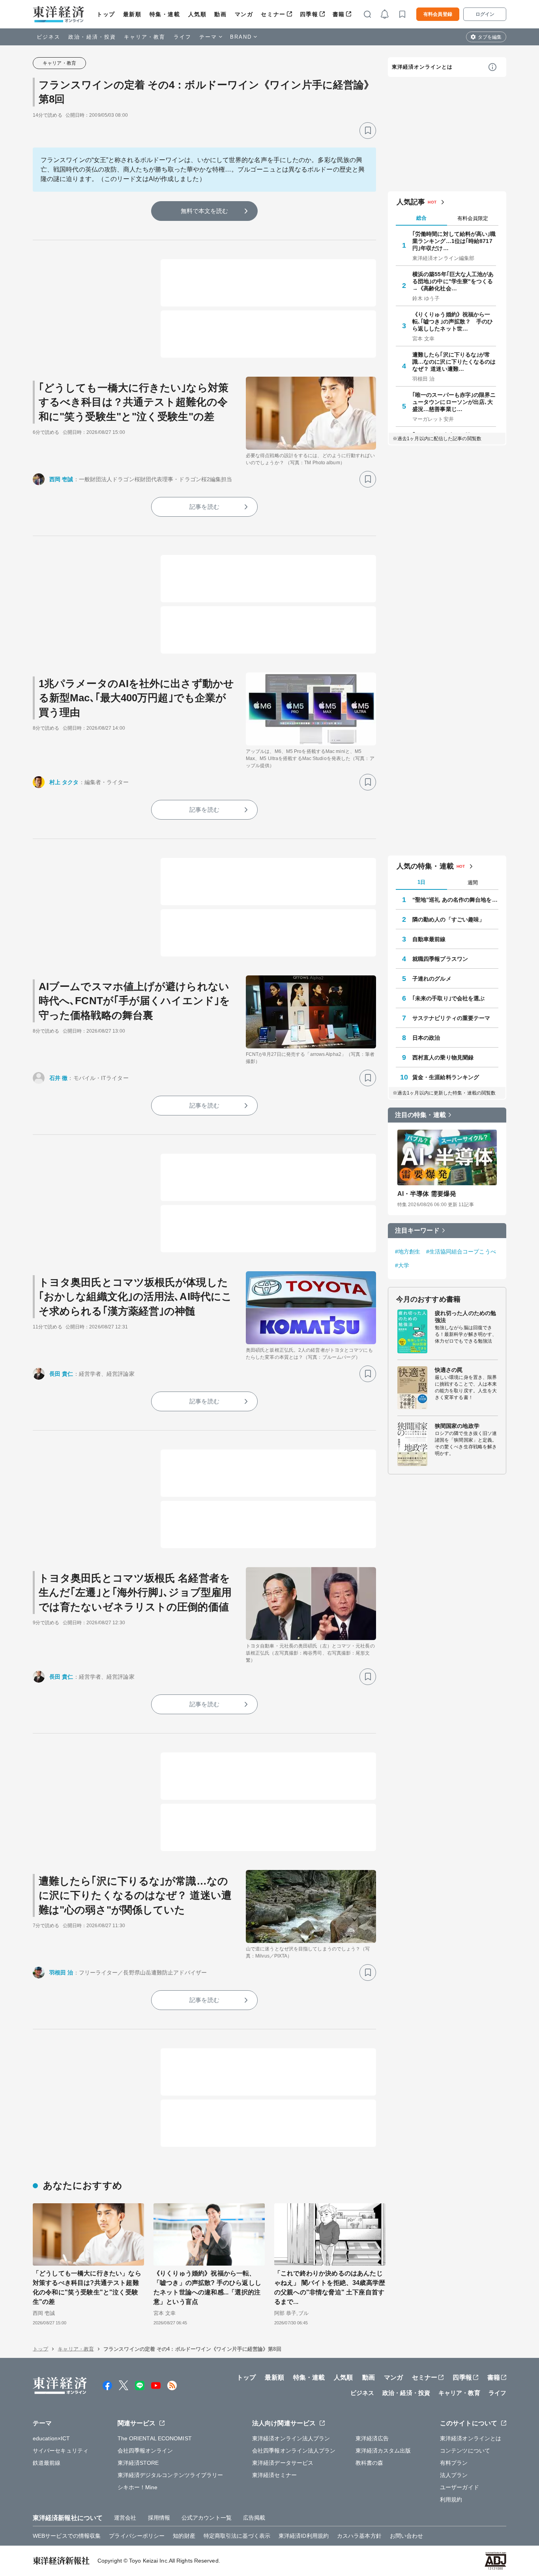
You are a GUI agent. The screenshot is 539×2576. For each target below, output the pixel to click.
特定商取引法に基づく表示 (237, 2536)
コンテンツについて (465, 2451)
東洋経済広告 (372, 2438)
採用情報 (159, 2518)
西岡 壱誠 (61, 479)
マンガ (244, 14)
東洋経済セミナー (274, 2475)
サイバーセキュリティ (61, 2451)
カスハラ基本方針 (359, 2536)
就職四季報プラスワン (440, 959)
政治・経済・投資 (92, 37)
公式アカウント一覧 (207, 2518)
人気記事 (411, 202)
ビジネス (49, 37)
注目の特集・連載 (420, 1115)
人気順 (197, 14)
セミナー (273, 14)
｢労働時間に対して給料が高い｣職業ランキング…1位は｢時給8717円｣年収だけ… (454, 241)
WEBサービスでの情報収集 (67, 2536)
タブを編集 (490, 37)
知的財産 (184, 2536)
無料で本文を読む (205, 211)
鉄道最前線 (47, 2463)
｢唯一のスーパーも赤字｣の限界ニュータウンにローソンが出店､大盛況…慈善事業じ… (454, 402)
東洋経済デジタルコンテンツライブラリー (170, 2475)
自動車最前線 (429, 939)
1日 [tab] (421, 882)
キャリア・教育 (145, 37)
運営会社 (125, 2518)
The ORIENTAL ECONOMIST (155, 2438)
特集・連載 (165, 14)
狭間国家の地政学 (457, 1426)
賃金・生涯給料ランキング (446, 1077)
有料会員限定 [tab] (473, 218)
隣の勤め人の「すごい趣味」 (448, 919)
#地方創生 (408, 1252)
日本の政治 (426, 1038)
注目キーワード (417, 1230)
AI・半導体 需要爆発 (427, 1194)
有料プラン (454, 2463)
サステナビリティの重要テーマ (451, 1018)
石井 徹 (58, 1078)
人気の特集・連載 (425, 866)
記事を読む (204, 507)
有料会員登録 (438, 14)
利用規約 (451, 2499)
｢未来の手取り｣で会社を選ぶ (448, 998)
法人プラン (454, 2475)
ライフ (182, 37)
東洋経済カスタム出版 (383, 2451)
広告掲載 (254, 2518)
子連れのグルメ (432, 979)
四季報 (309, 14)
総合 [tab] (421, 218)
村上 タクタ (64, 782)
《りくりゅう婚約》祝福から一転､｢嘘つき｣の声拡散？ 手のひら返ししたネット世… (453, 321)
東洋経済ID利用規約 (304, 2536)
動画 (220, 14)
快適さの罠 (449, 1370)
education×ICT (51, 2438)
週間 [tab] (473, 883)
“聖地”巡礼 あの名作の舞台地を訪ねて (455, 900)
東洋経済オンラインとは (422, 67)
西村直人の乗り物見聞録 (443, 1057)
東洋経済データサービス (283, 2463)
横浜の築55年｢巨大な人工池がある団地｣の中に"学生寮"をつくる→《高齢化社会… (453, 281)
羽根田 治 (61, 1973)
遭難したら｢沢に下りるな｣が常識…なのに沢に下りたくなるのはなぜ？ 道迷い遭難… (454, 362)
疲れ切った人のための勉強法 (465, 1317)
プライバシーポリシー (137, 2536)
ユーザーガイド (459, 2487)
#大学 (402, 1265)
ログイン (485, 14)
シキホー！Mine (138, 2487)
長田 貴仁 (61, 1374)
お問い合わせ (407, 2536)
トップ (106, 14)
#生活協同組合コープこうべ (461, 1252)
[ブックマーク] (368, 131)
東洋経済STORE (138, 2463)
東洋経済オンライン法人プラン (291, 2438)
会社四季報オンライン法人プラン (294, 2451)
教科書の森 (370, 2463)
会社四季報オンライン (145, 2451)
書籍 (339, 14)
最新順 (132, 14)
